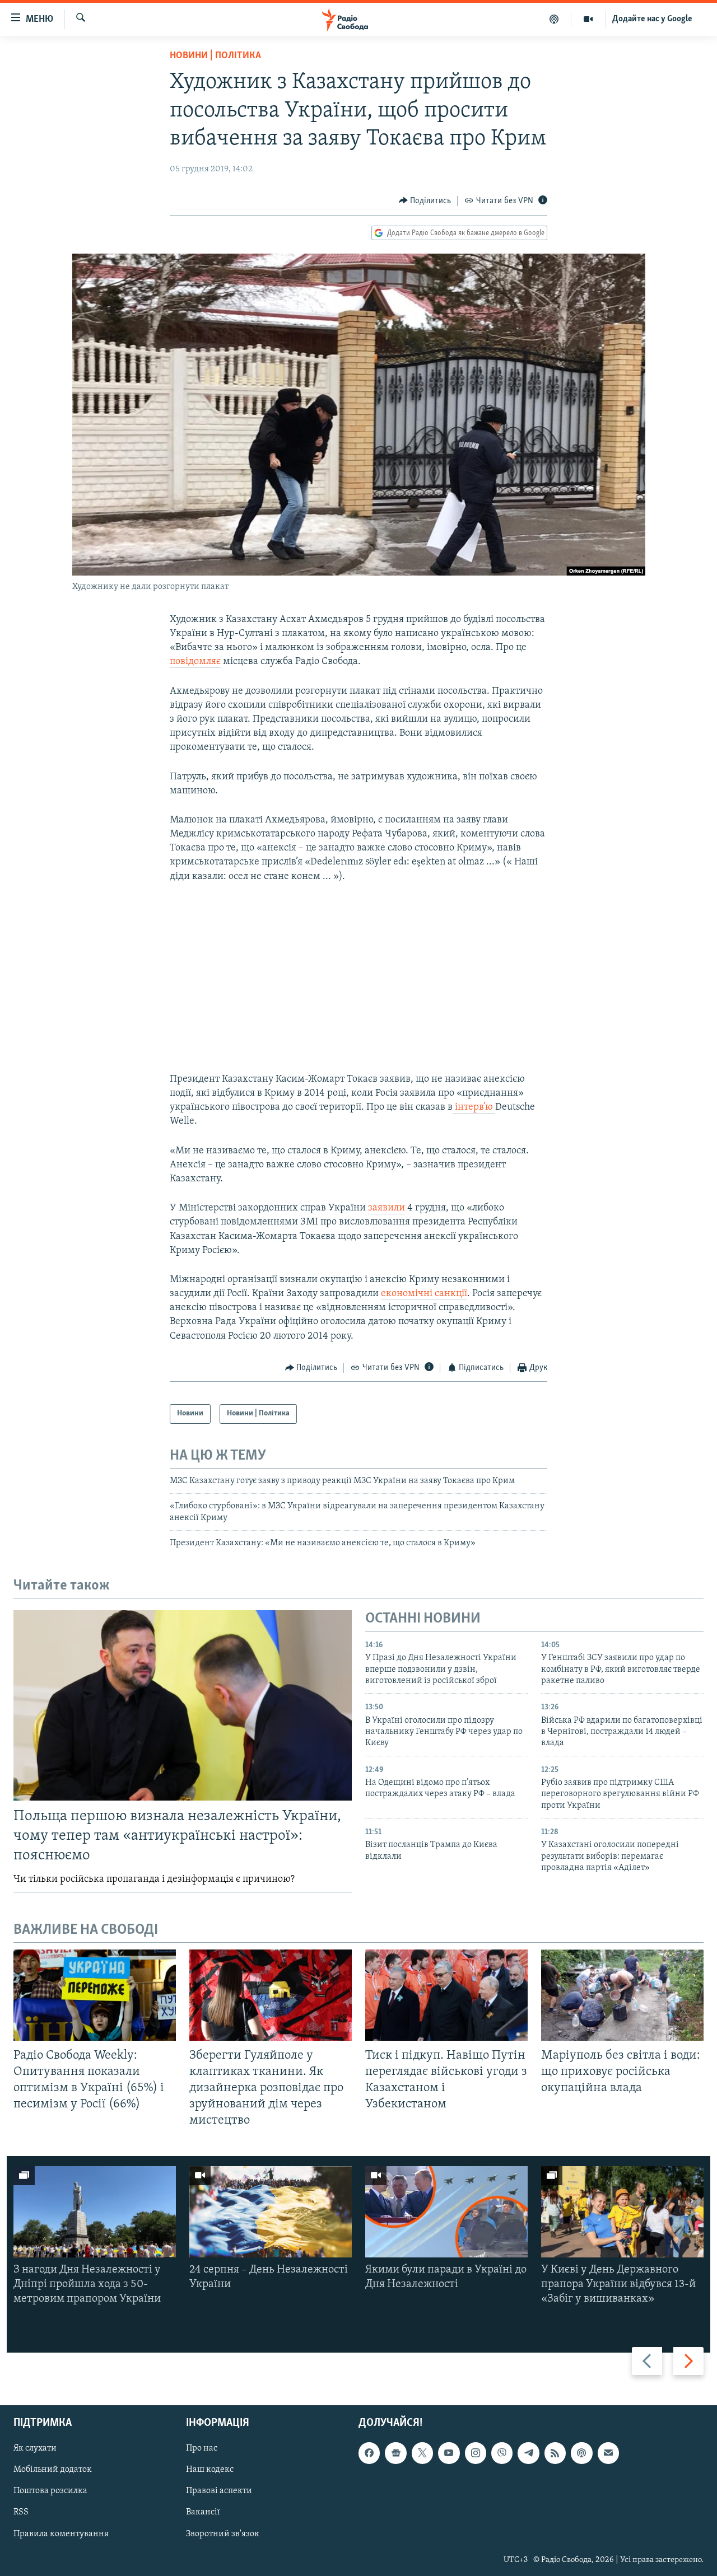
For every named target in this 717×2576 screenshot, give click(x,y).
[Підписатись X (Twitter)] (422, 2453)
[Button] (425, 201)
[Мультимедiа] (588, 19)
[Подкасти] (554, 19)
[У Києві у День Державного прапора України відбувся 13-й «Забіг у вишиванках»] (622, 2212)
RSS (21, 2512)
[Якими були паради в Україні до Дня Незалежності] (446, 2212)
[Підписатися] (608, 2453)
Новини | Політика (215, 56)
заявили (387, 1208)
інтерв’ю (474, 1107)
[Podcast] (581, 2453)
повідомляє (195, 662)
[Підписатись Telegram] (528, 2453)
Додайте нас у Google (652, 19)
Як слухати (35, 2448)
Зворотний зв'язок (223, 2533)
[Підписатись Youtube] (449, 2453)
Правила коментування (61, 2533)
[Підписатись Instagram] (476, 2453)
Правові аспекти (219, 2491)
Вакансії (203, 2512)
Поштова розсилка (50, 2491)
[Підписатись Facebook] (369, 2453)
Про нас (202, 2448)
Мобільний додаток (53, 2470)
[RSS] (555, 2453)
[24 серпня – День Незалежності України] (271, 2212)
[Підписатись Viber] (502, 2453)
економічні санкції (424, 1294)
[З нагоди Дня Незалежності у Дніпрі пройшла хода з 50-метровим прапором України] (95, 2212)
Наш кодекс (210, 2470)
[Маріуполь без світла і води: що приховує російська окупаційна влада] (622, 1995)
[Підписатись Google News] (395, 2453)
